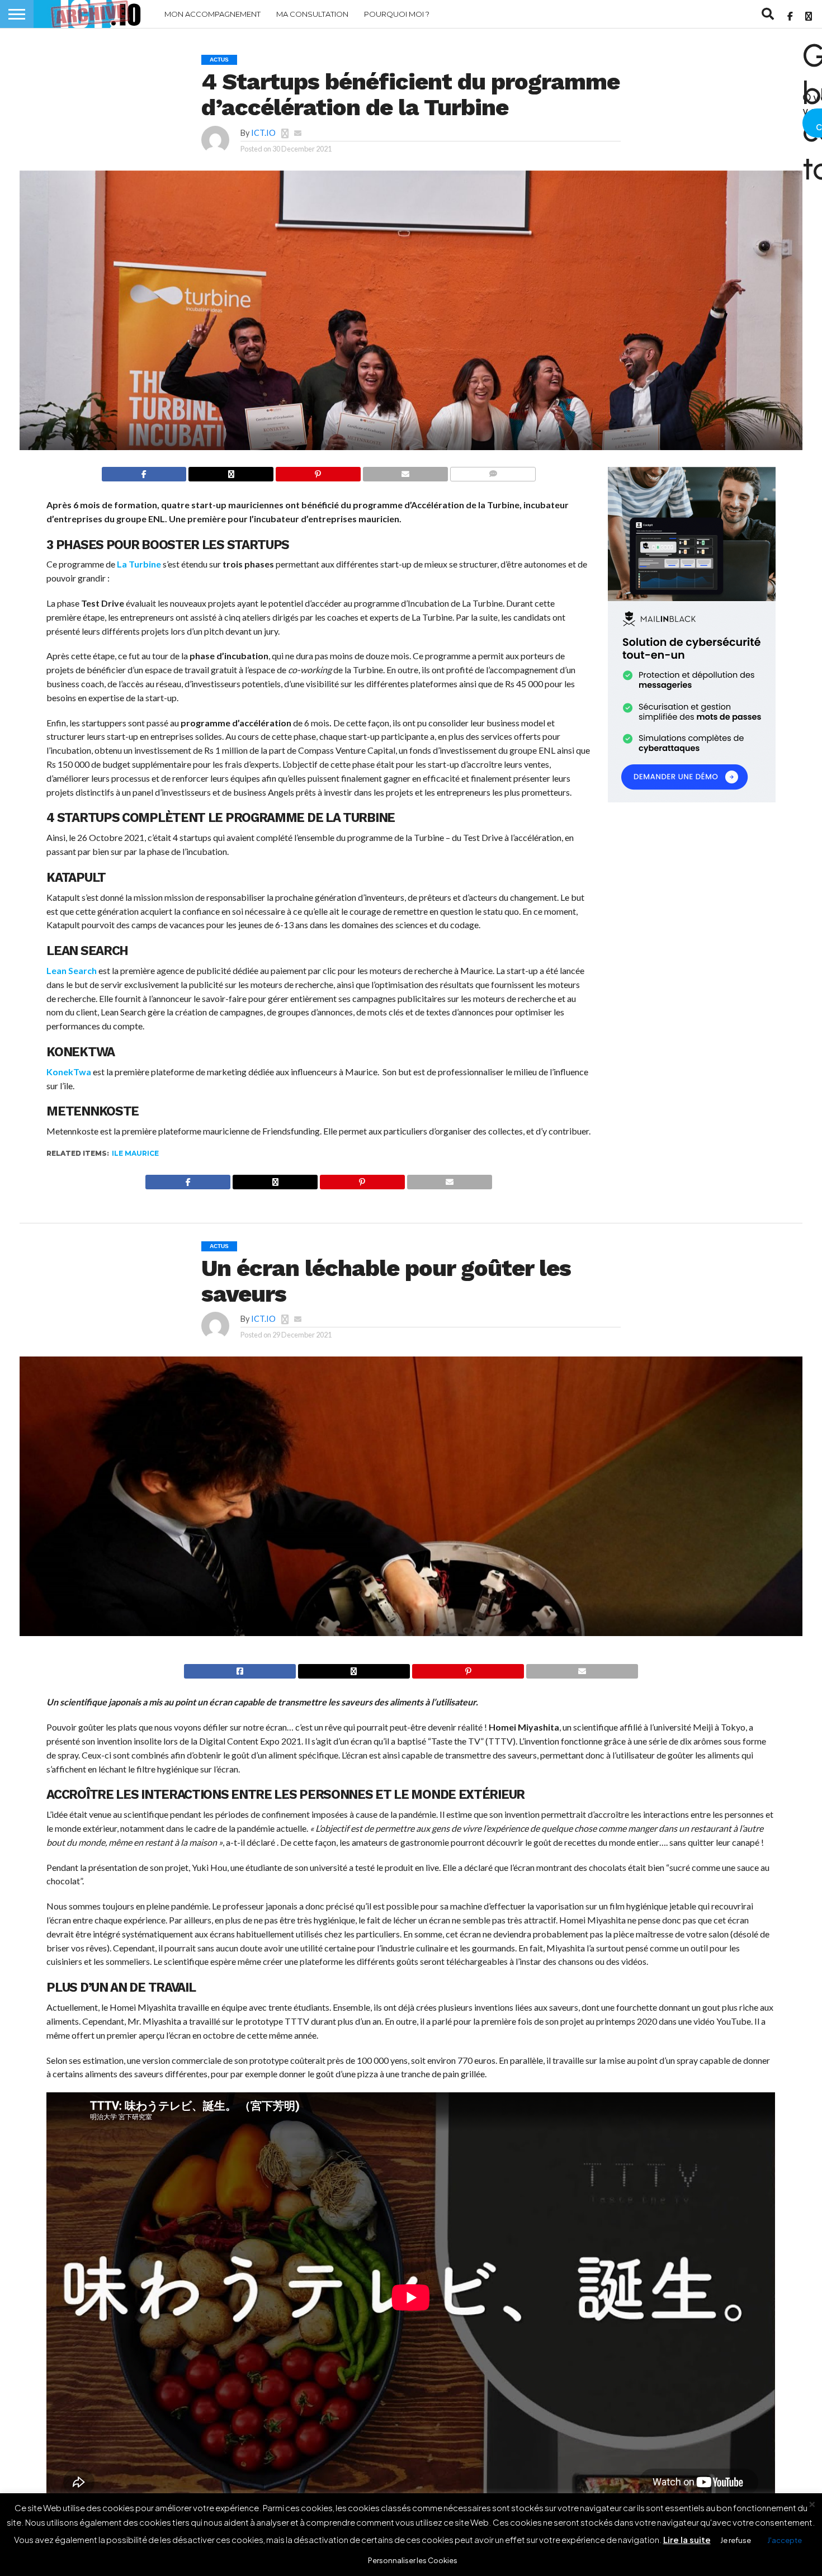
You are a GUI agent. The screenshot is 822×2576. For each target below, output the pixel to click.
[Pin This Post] (318, 473)
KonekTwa (69, 1072)
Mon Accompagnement (212, 14)
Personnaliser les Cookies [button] (413, 2560)
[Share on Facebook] (144, 473)
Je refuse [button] (736, 2540)
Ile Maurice (135, 1153)
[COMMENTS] (493, 473)
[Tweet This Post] (354, 1670)
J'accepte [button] (785, 2540)
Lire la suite (687, 2539)
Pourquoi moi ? (397, 14)
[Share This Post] (231, 473)
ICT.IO (263, 133)
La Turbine (139, 564)
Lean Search (72, 970)
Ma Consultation (312, 14)
